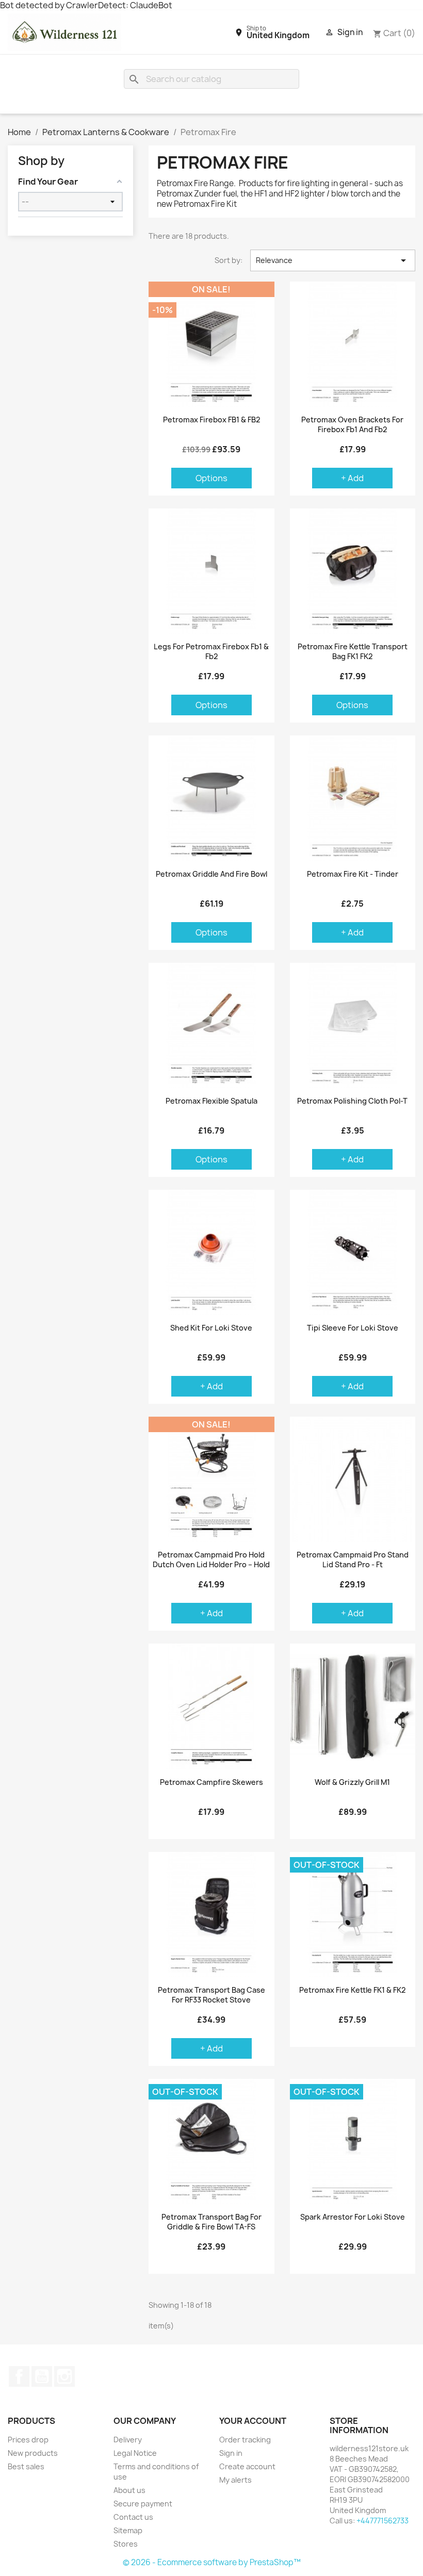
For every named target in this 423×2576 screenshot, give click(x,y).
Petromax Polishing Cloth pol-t (352, 1101)
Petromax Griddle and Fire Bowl (211, 874)
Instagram (64, 2376)
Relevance (333, 260)
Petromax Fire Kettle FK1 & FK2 (352, 1990)
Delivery (128, 2440)
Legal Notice (135, 2453)
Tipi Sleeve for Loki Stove (353, 1328)
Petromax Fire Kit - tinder (353, 874)
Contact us (133, 2517)
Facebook (19, 2376)
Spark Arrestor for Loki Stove (353, 2217)
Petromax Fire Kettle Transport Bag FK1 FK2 (353, 652)
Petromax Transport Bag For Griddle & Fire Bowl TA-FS (211, 2222)
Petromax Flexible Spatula (211, 1101)
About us (129, 2490)
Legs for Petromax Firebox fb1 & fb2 (211, 652)
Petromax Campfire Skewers (211, 1782)
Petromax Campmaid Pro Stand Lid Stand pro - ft (353, 1560)
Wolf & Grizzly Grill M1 (352, 1782)
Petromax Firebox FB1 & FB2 (211, 420)
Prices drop (28, 2440)
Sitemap (128, 2530)
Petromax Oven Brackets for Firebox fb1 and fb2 (352, 425)
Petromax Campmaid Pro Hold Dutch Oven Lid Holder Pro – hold (211, 1560)
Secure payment (143, 2504)
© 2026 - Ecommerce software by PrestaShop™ (212, 2562)
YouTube (42, 2376)
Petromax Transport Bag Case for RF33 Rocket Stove (211, 1995)
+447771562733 (383, 2521)
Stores (126, 2544)
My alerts (235, 2480)
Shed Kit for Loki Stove (211, 1328)
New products (33, 2453)
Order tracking (245, 2440)
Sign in (231, 2453)
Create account (247, 2466)
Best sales (26, 2466)
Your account (253, 2421)
